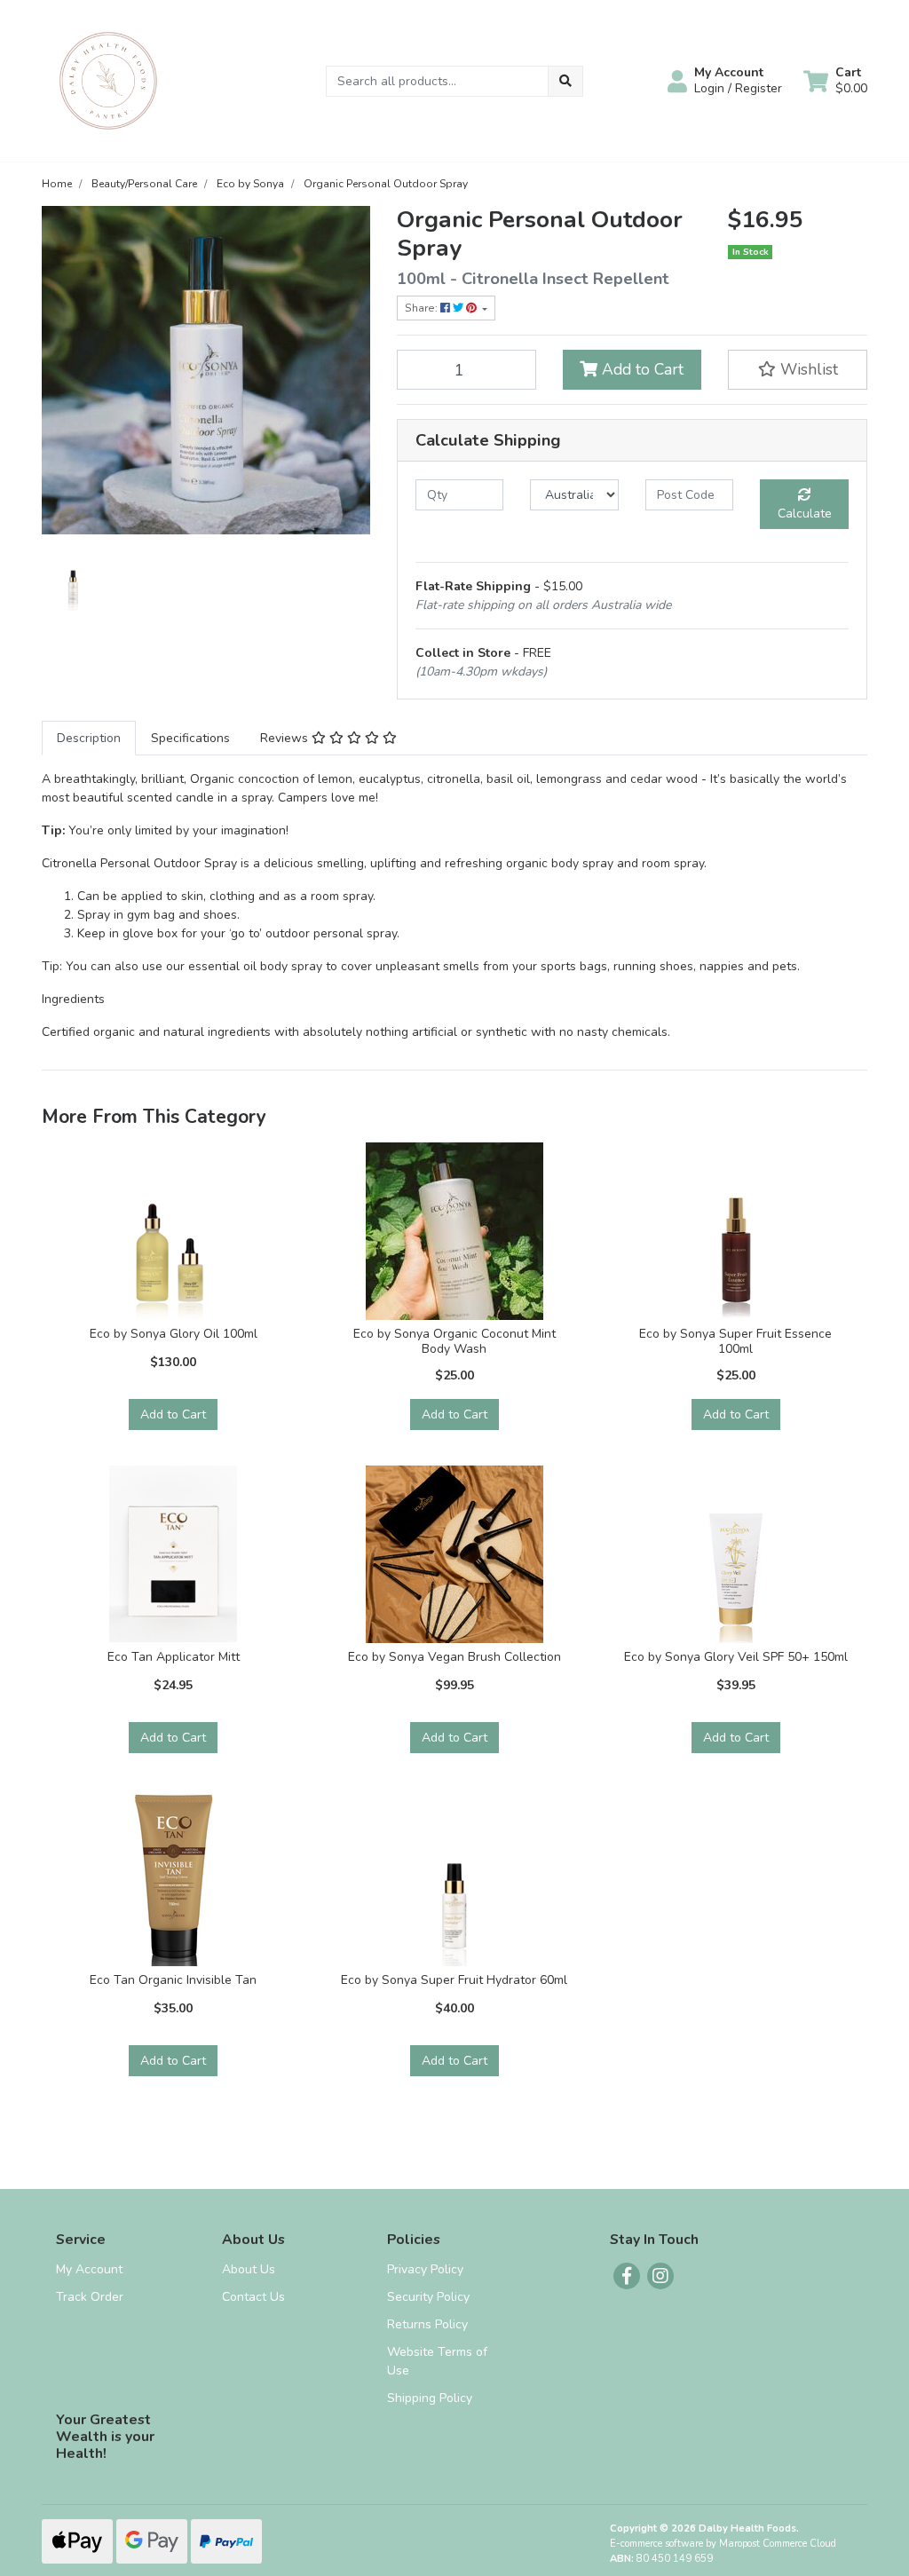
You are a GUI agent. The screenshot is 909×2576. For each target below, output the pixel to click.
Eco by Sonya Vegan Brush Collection (454, 1657)
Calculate (805, 514)
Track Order (90, 2297)
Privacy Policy (425, 2269)
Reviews (286, 738)
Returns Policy (427, 2324)
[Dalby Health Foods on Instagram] (660, 2276)
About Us (249, 2269)
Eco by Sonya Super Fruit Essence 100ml (735, 1341)
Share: (423, 308)
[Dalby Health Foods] (108, 79)
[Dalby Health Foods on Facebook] (627, 2276)
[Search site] (565, 81)
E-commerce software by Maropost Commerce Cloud (723, 2544)
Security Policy (428, 2297)
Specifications (190, 738)
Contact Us (253, 2297)
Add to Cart (640, 369)
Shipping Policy (430, 2398)
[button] (725, 81)
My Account (89, 2269)
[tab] (89, 738)
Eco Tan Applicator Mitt (174, 1657)
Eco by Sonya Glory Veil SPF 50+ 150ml (736, 1657)
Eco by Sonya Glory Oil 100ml (174, 1334)
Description (89, 738)
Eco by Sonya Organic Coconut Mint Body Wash (454, 1341)
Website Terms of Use (437, 2361)
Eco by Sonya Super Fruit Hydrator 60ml (454, 1980)
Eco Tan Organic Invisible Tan (173, 1980)
